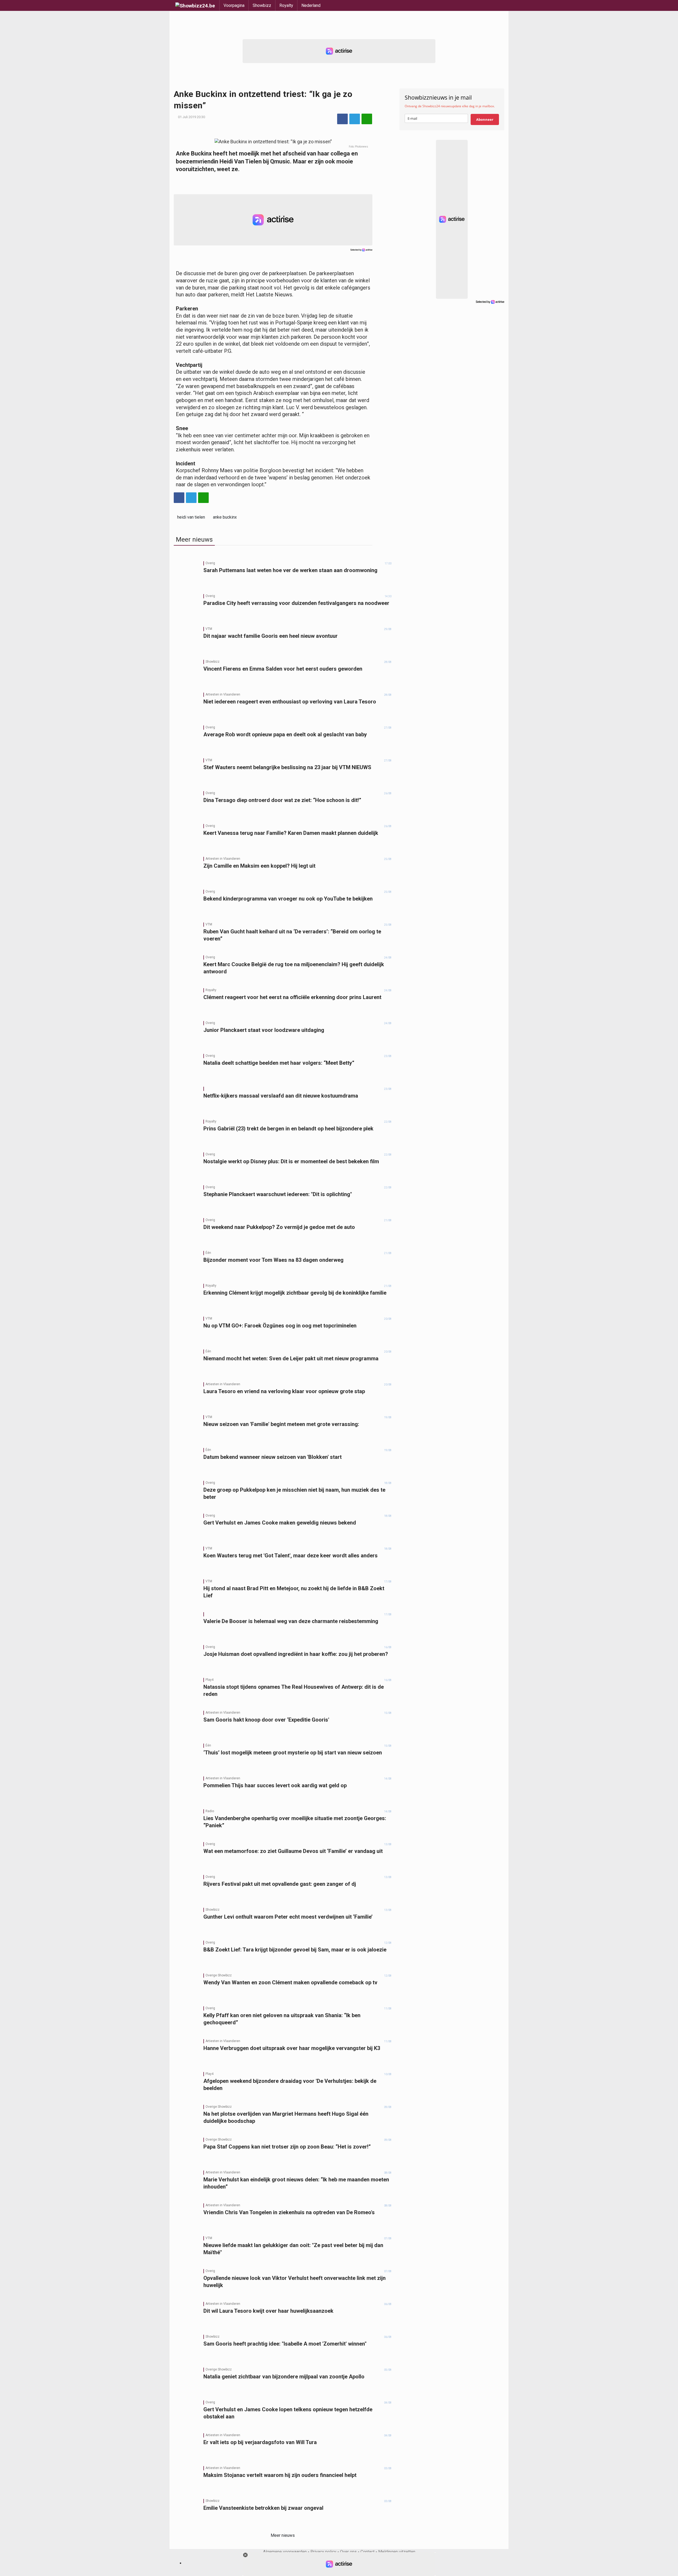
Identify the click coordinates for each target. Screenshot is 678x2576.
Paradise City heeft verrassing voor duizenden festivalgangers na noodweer (296, 603)
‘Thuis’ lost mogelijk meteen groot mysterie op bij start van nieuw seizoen (293, 1753)
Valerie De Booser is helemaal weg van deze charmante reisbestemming (291, 1621)
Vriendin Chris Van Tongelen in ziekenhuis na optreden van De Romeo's (289, 2212)
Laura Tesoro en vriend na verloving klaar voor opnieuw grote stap (284, 1391)
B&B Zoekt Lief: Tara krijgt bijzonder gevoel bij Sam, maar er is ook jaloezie (295, 1950)
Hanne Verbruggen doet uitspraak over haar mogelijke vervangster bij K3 (292, 2048)
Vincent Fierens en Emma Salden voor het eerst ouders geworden (283, 669)
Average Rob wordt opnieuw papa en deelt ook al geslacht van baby (285, 734)
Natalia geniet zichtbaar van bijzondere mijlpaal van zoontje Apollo (284, 2377)
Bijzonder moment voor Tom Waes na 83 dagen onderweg (273, 1260)
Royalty (286, 5)
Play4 (209, 1680)
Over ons (348, 2552)
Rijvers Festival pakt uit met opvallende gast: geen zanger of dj (280, 1884)
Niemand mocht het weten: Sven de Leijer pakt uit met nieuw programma (291, 1358)
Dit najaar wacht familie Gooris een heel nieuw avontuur (271, 636)
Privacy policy (323, 2552)
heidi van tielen (191, 517)
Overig (210, 563)
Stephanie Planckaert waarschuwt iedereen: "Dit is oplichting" (278, 1194)
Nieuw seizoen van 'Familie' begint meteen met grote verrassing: (281, 1424)
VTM (209, 629)
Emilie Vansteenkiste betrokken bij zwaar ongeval (263, 2508)
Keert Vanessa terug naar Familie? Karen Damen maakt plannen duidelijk (291, 833)
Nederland (311, 5)
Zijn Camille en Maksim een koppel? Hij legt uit (259, 866)
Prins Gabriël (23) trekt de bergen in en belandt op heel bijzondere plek (288, 1129)
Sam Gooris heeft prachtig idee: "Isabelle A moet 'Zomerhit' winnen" (285, 2344)
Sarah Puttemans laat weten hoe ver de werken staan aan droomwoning (290, 570)
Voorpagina (234, 5)
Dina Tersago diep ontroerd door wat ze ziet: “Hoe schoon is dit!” (282, 800)
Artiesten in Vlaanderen (223, 694)
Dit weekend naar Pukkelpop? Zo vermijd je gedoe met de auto (279, 1227)
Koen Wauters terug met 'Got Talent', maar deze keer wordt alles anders (291, 1556)
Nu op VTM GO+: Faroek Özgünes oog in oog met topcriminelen (280, 1326)
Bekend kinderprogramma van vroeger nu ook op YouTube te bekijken (288, 899)
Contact (367, 2552)
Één (208, 1253)
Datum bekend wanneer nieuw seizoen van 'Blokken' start (273, 1457)
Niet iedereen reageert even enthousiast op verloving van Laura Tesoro (290, 702)
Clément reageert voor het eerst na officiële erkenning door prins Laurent (292, 997)
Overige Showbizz (219, 1975)
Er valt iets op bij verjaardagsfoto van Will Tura (260, 2442)
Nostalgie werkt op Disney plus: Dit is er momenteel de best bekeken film (291, 1161)
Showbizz (262, 5)
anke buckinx (225, 517)
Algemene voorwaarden (285, 2552)
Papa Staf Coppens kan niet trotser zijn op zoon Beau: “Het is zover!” (287, 2147)
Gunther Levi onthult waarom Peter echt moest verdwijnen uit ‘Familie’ (288, 1917)
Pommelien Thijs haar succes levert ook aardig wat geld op (275, 1785)
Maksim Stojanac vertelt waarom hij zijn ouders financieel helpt (280, 2475)
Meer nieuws (283, 2535)
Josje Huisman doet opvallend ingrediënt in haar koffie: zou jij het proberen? (296, 1654)
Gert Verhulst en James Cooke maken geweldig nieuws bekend (280, 1523)
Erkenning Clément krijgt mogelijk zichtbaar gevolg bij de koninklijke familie (295, 1293)
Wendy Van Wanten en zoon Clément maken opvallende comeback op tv (290, 1982)
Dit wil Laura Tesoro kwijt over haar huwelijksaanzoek (268, 2311)
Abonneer (485, 119)
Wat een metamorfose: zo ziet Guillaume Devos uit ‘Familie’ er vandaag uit (293, 1851)
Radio (210, 1811)
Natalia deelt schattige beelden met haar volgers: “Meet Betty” (279, 1063)
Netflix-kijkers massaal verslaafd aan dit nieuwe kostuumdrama (281, 1096)
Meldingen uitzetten (397, 2552)
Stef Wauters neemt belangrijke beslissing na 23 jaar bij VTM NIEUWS (287, 767)
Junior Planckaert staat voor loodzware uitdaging (264, 1030)
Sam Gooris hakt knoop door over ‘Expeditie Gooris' (266, 1720)
